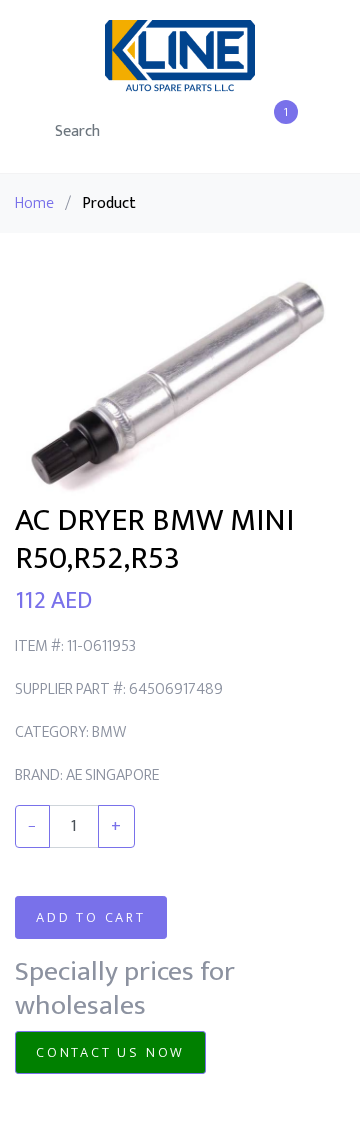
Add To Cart (91, 917)
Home (34, 203)
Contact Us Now (110, 1052)
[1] (275, 133)
